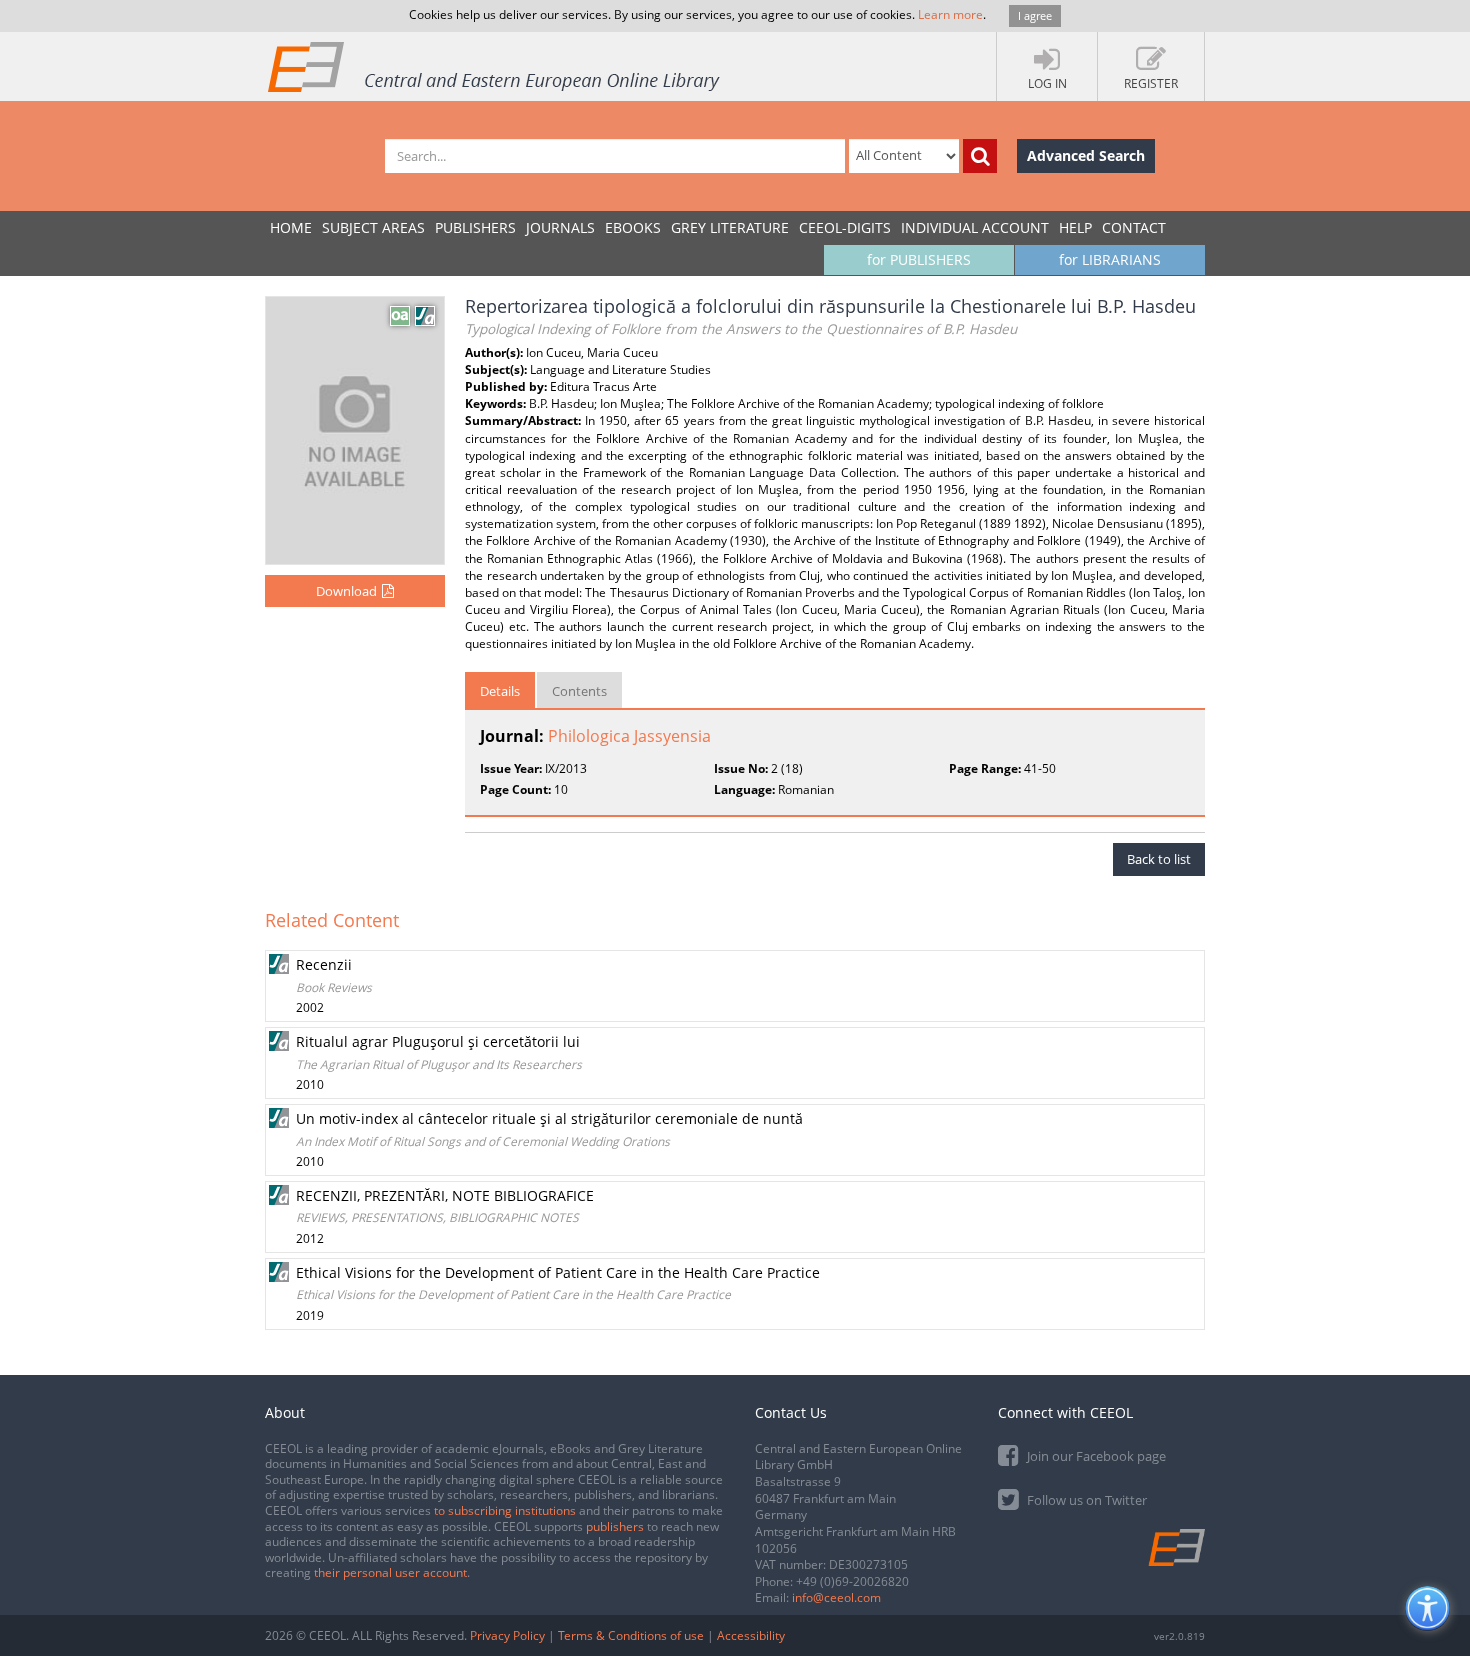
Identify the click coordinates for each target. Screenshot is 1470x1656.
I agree (1035, 15)
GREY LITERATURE (730, 227)
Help (1075, 227)
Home (291, 227)
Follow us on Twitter (1085, 1500)
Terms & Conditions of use (631, 1635)
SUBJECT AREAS (373, 227)
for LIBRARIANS (1110, 259)
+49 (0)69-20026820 (852, 1581)
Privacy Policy (507, 1635)
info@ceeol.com (836, 1597)
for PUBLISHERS (919, 259)
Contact (1134, 227)
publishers (615, 1526)
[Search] (980, 156)
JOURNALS (560, 227)
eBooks (633, 227)
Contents (579, 691)
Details (500, 691)
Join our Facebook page (1095, 1456)
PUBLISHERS (475, 227)
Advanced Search (1086, 155)
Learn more (950, 14)
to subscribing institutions (505, 1510)
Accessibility (751, 1635)
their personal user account (390, 1572)
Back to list (1159, 859)
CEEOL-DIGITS (845, 227)
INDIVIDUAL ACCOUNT (975, 227)
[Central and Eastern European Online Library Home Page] (495, 66)
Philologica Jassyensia (629, 736)
